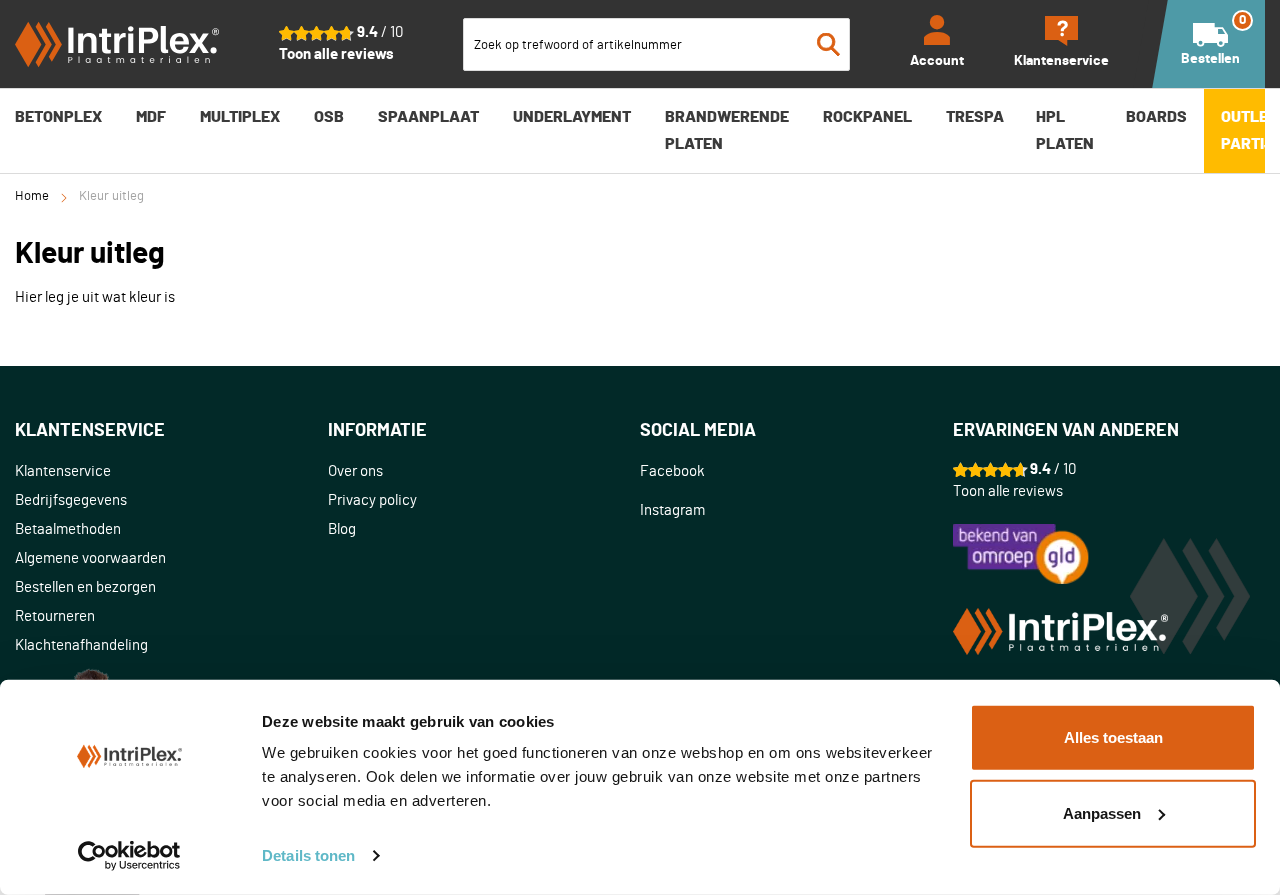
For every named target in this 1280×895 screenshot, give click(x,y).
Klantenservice (63, 471)
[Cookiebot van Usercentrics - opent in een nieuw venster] (129, 856)
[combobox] (657, 44)
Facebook (672, 471)
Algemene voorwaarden (90, 558)
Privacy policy (372, 500)
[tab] (171, 431)
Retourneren (55, 616)
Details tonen (308, 855)
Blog (342, 529)
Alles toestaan (1113, 737)
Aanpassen (1102, 812)
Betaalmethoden (68, 529)
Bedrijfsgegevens (71, 500)
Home (32, 196)
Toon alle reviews (336, 54)
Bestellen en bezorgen (85, 587)
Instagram (672, 510)
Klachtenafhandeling (81, 645)
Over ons (355, 471)
